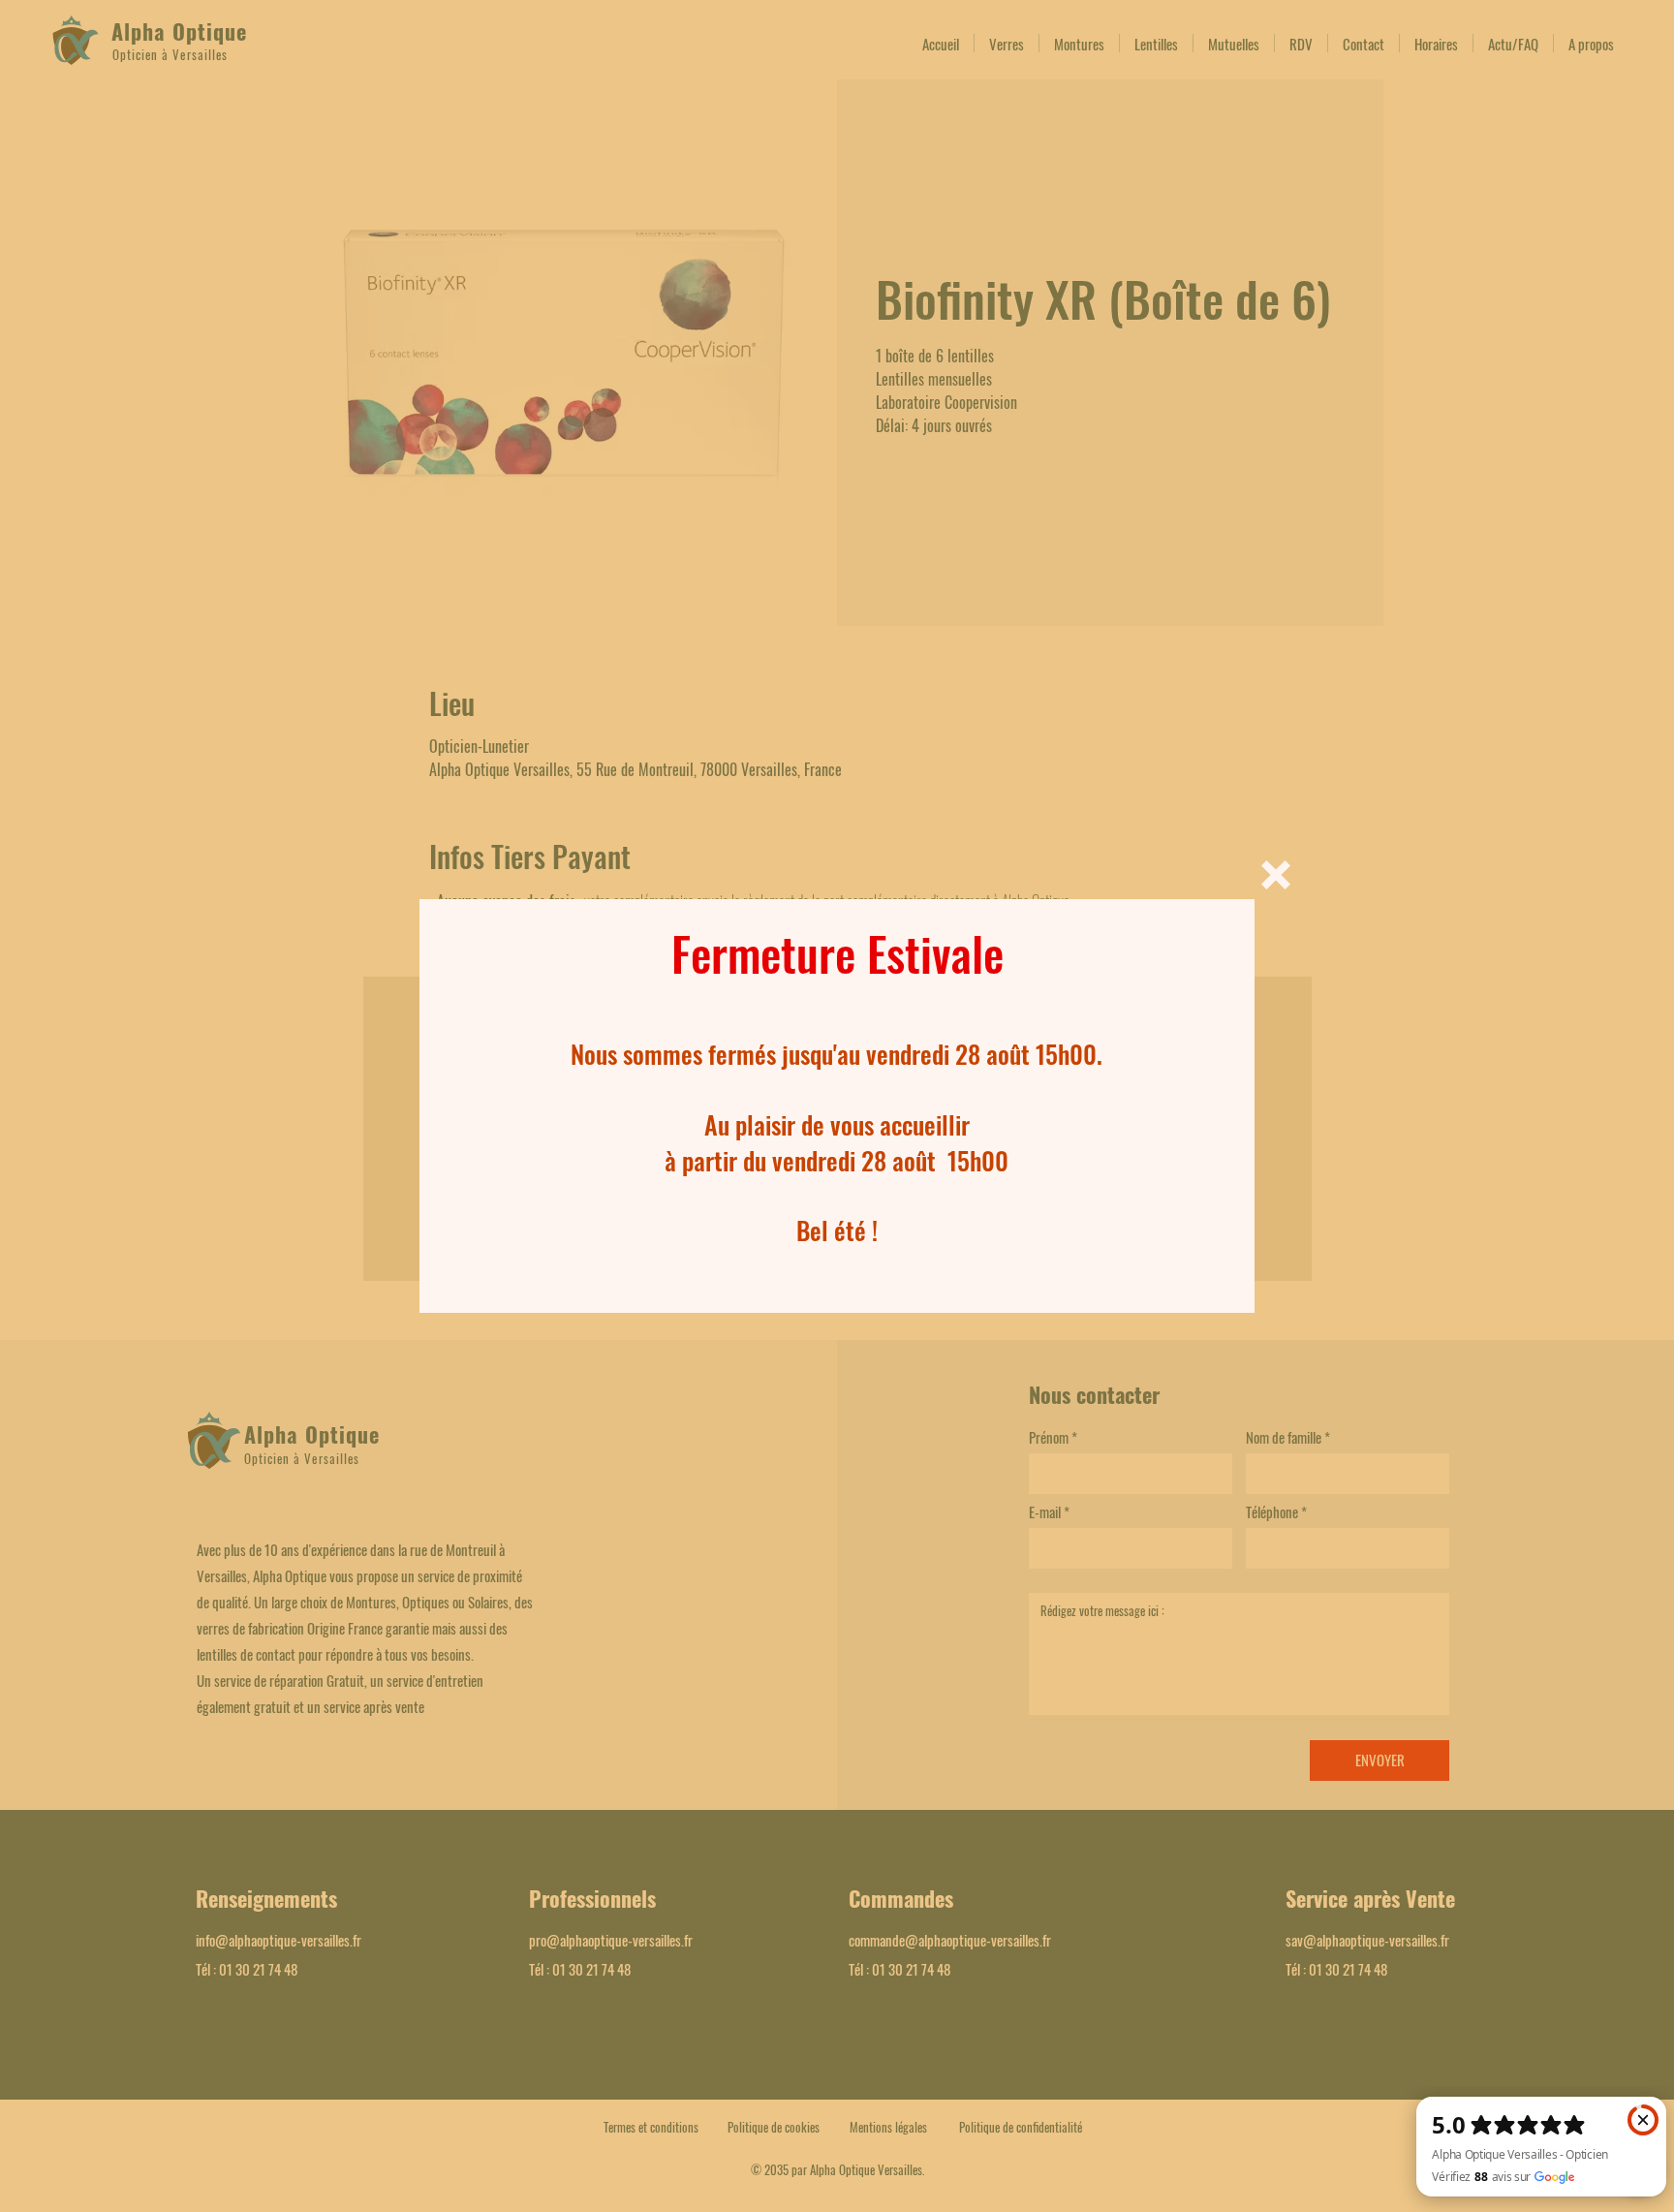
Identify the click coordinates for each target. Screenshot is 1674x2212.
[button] (1276, 875)
